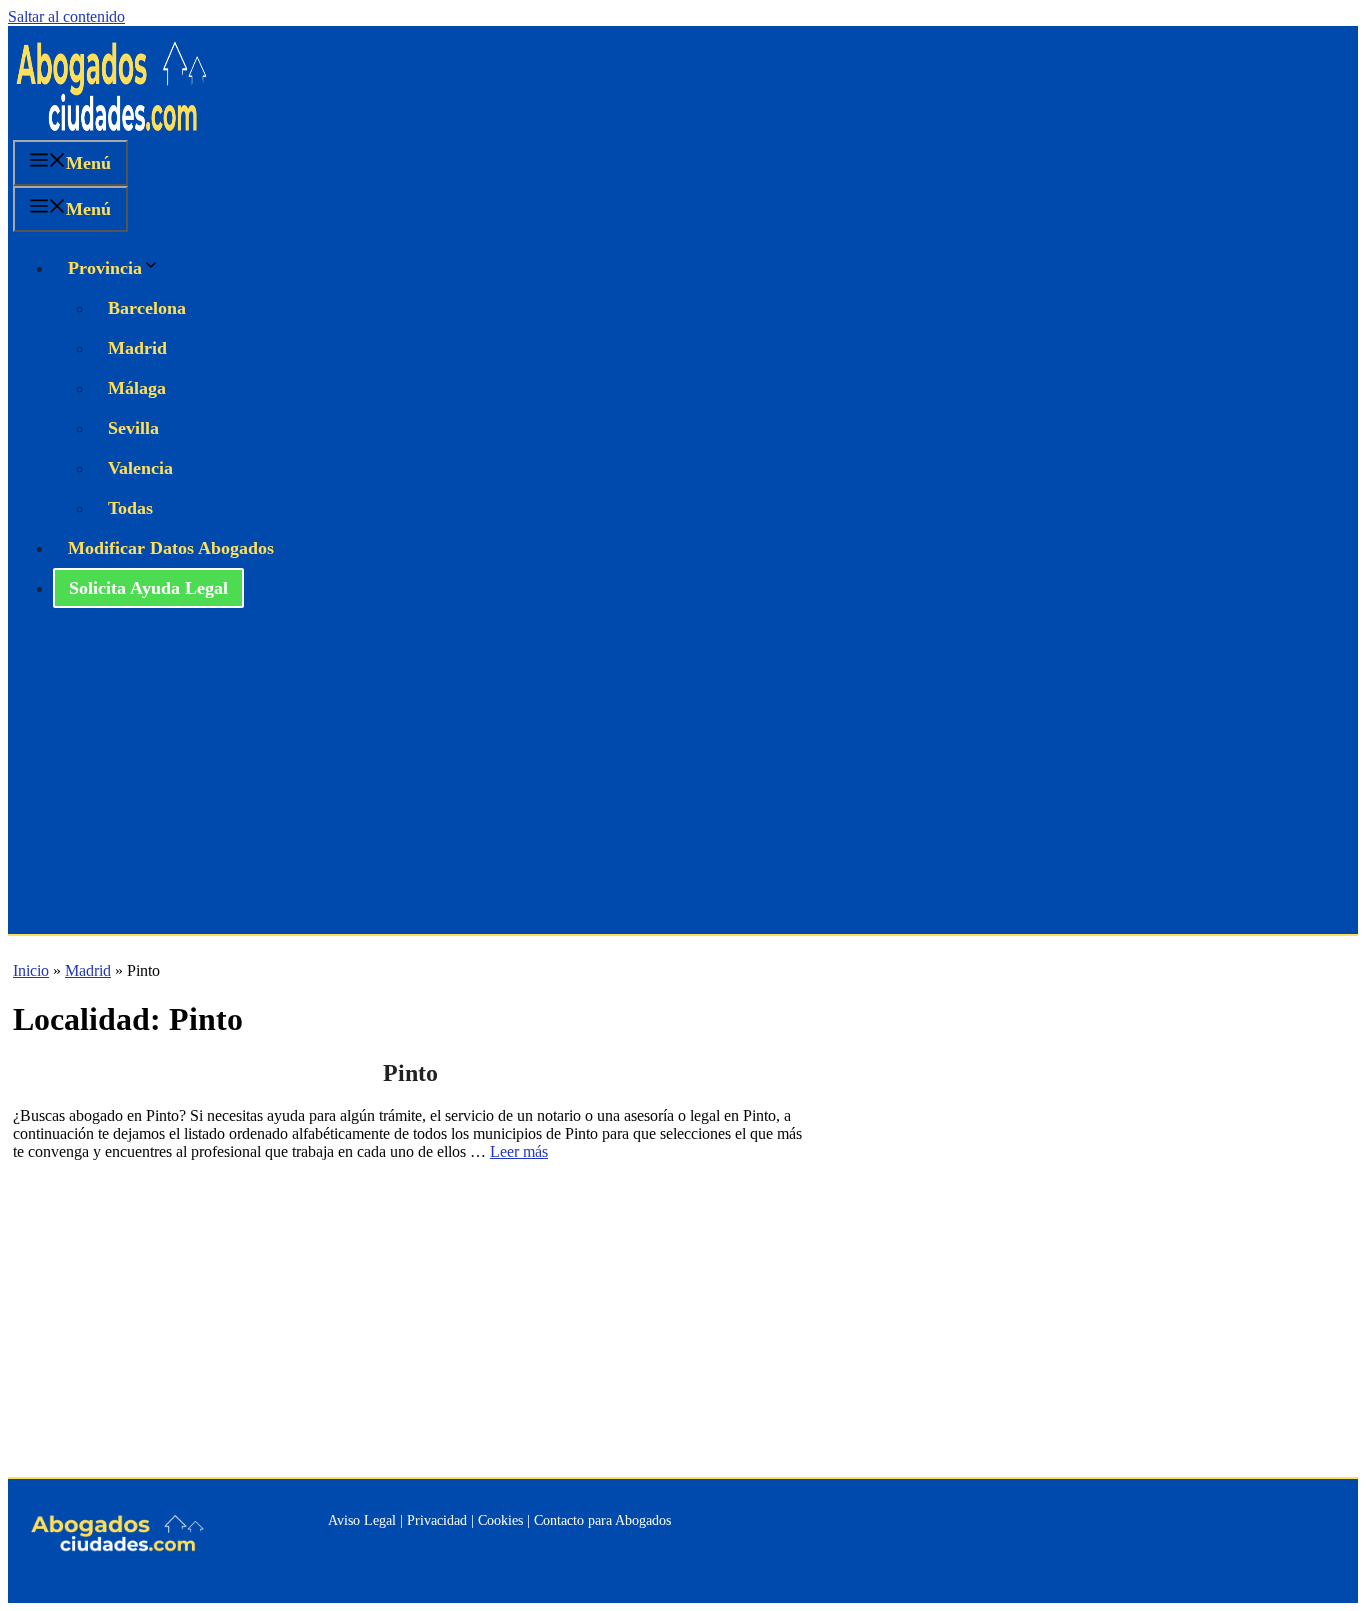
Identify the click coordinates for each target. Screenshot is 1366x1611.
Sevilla (133, 428)
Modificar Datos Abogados (171, 548)
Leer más (519, 1151)
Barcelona (147, 308)
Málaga (137, 388)
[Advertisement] (683, 784)
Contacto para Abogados (602, 1520)
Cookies (500, 1520)
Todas (130, 508)
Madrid (137, 348)
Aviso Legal (362, 1520)
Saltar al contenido (66, 16)
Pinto (410, 1073)
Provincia (105, 268)
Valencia (140, 468)
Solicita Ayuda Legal (148, 588)
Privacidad (437, 1520)
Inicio (31, 970)
